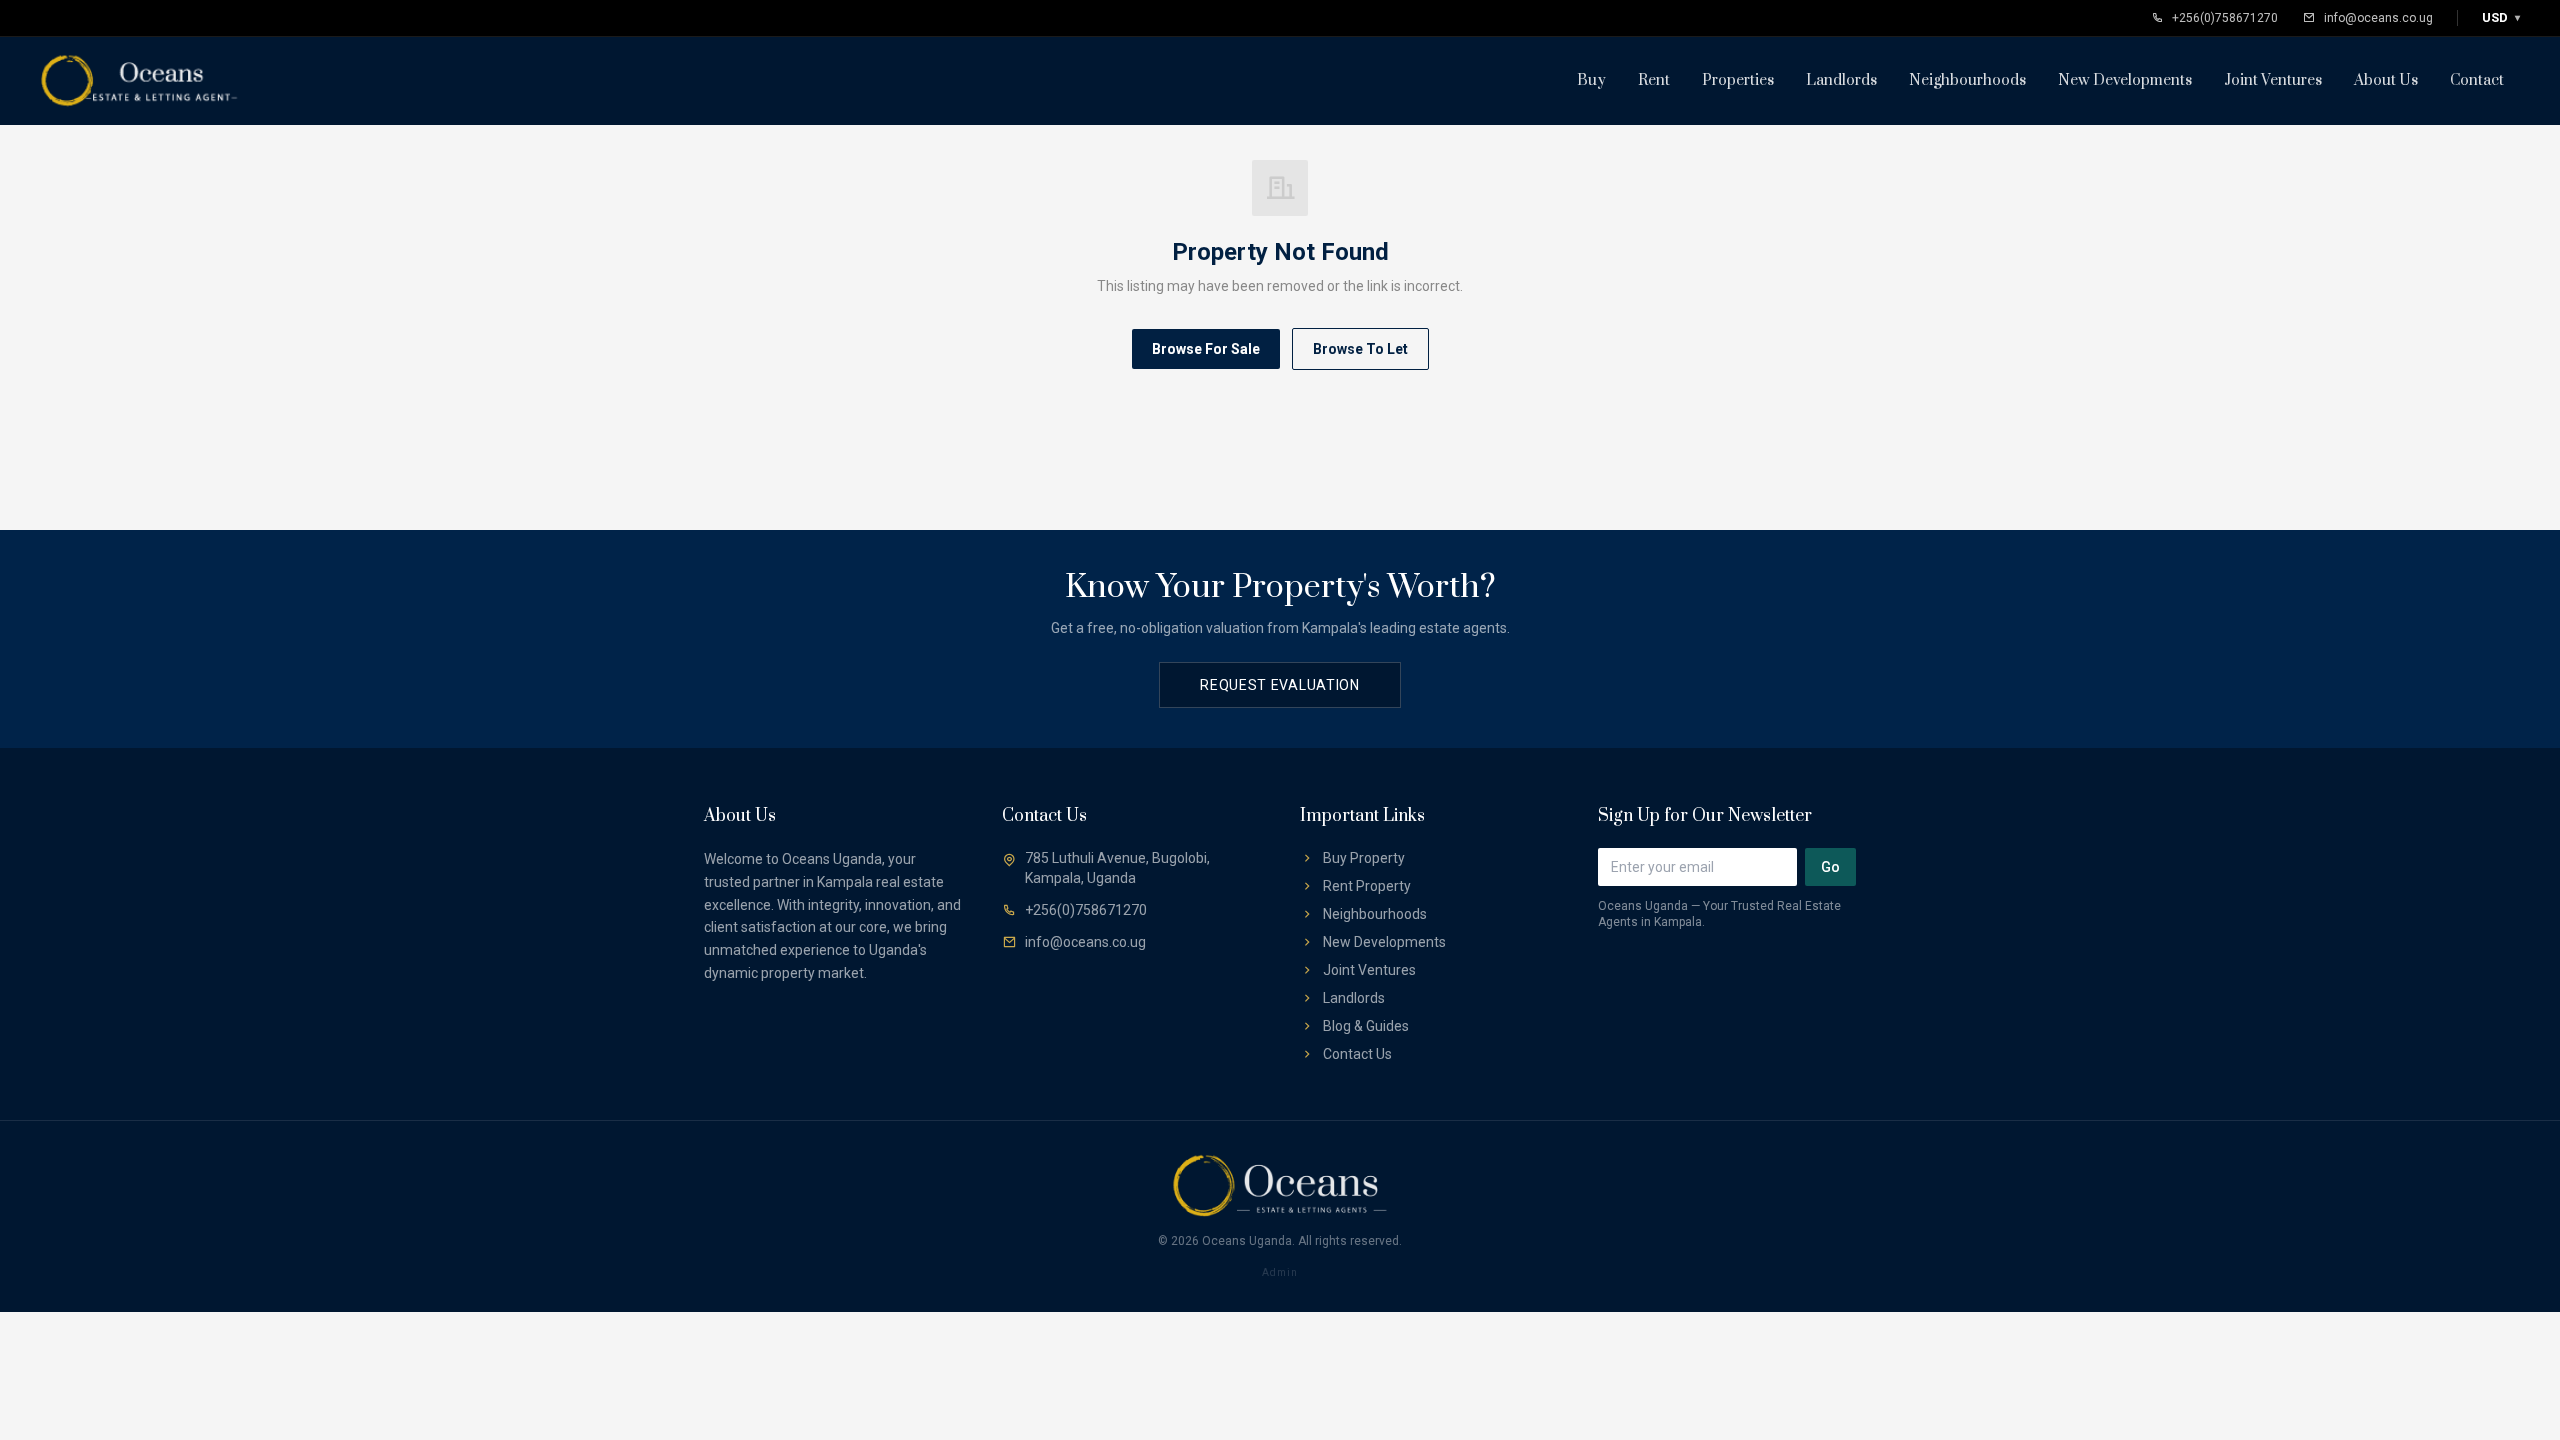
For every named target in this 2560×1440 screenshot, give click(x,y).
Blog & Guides (1366, 1026)
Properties (1738, 80)
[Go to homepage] (140, 81)
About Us (2386, 80)
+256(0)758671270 (2225, 18)
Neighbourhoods (1967, 80)
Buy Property (1364, 858)
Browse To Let (1360, 349)
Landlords (1841, 80)
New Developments (2125, 80)
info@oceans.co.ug (2378, 18)
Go (1830, 867)
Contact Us (1357, 1054)
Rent (1654, 80)
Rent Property (1367, 886)
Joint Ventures (2273, 80)
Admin (1280, 1272)
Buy (1591, 80)
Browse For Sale (1206, 349)
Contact (2477, 80)
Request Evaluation (1280, 685)
